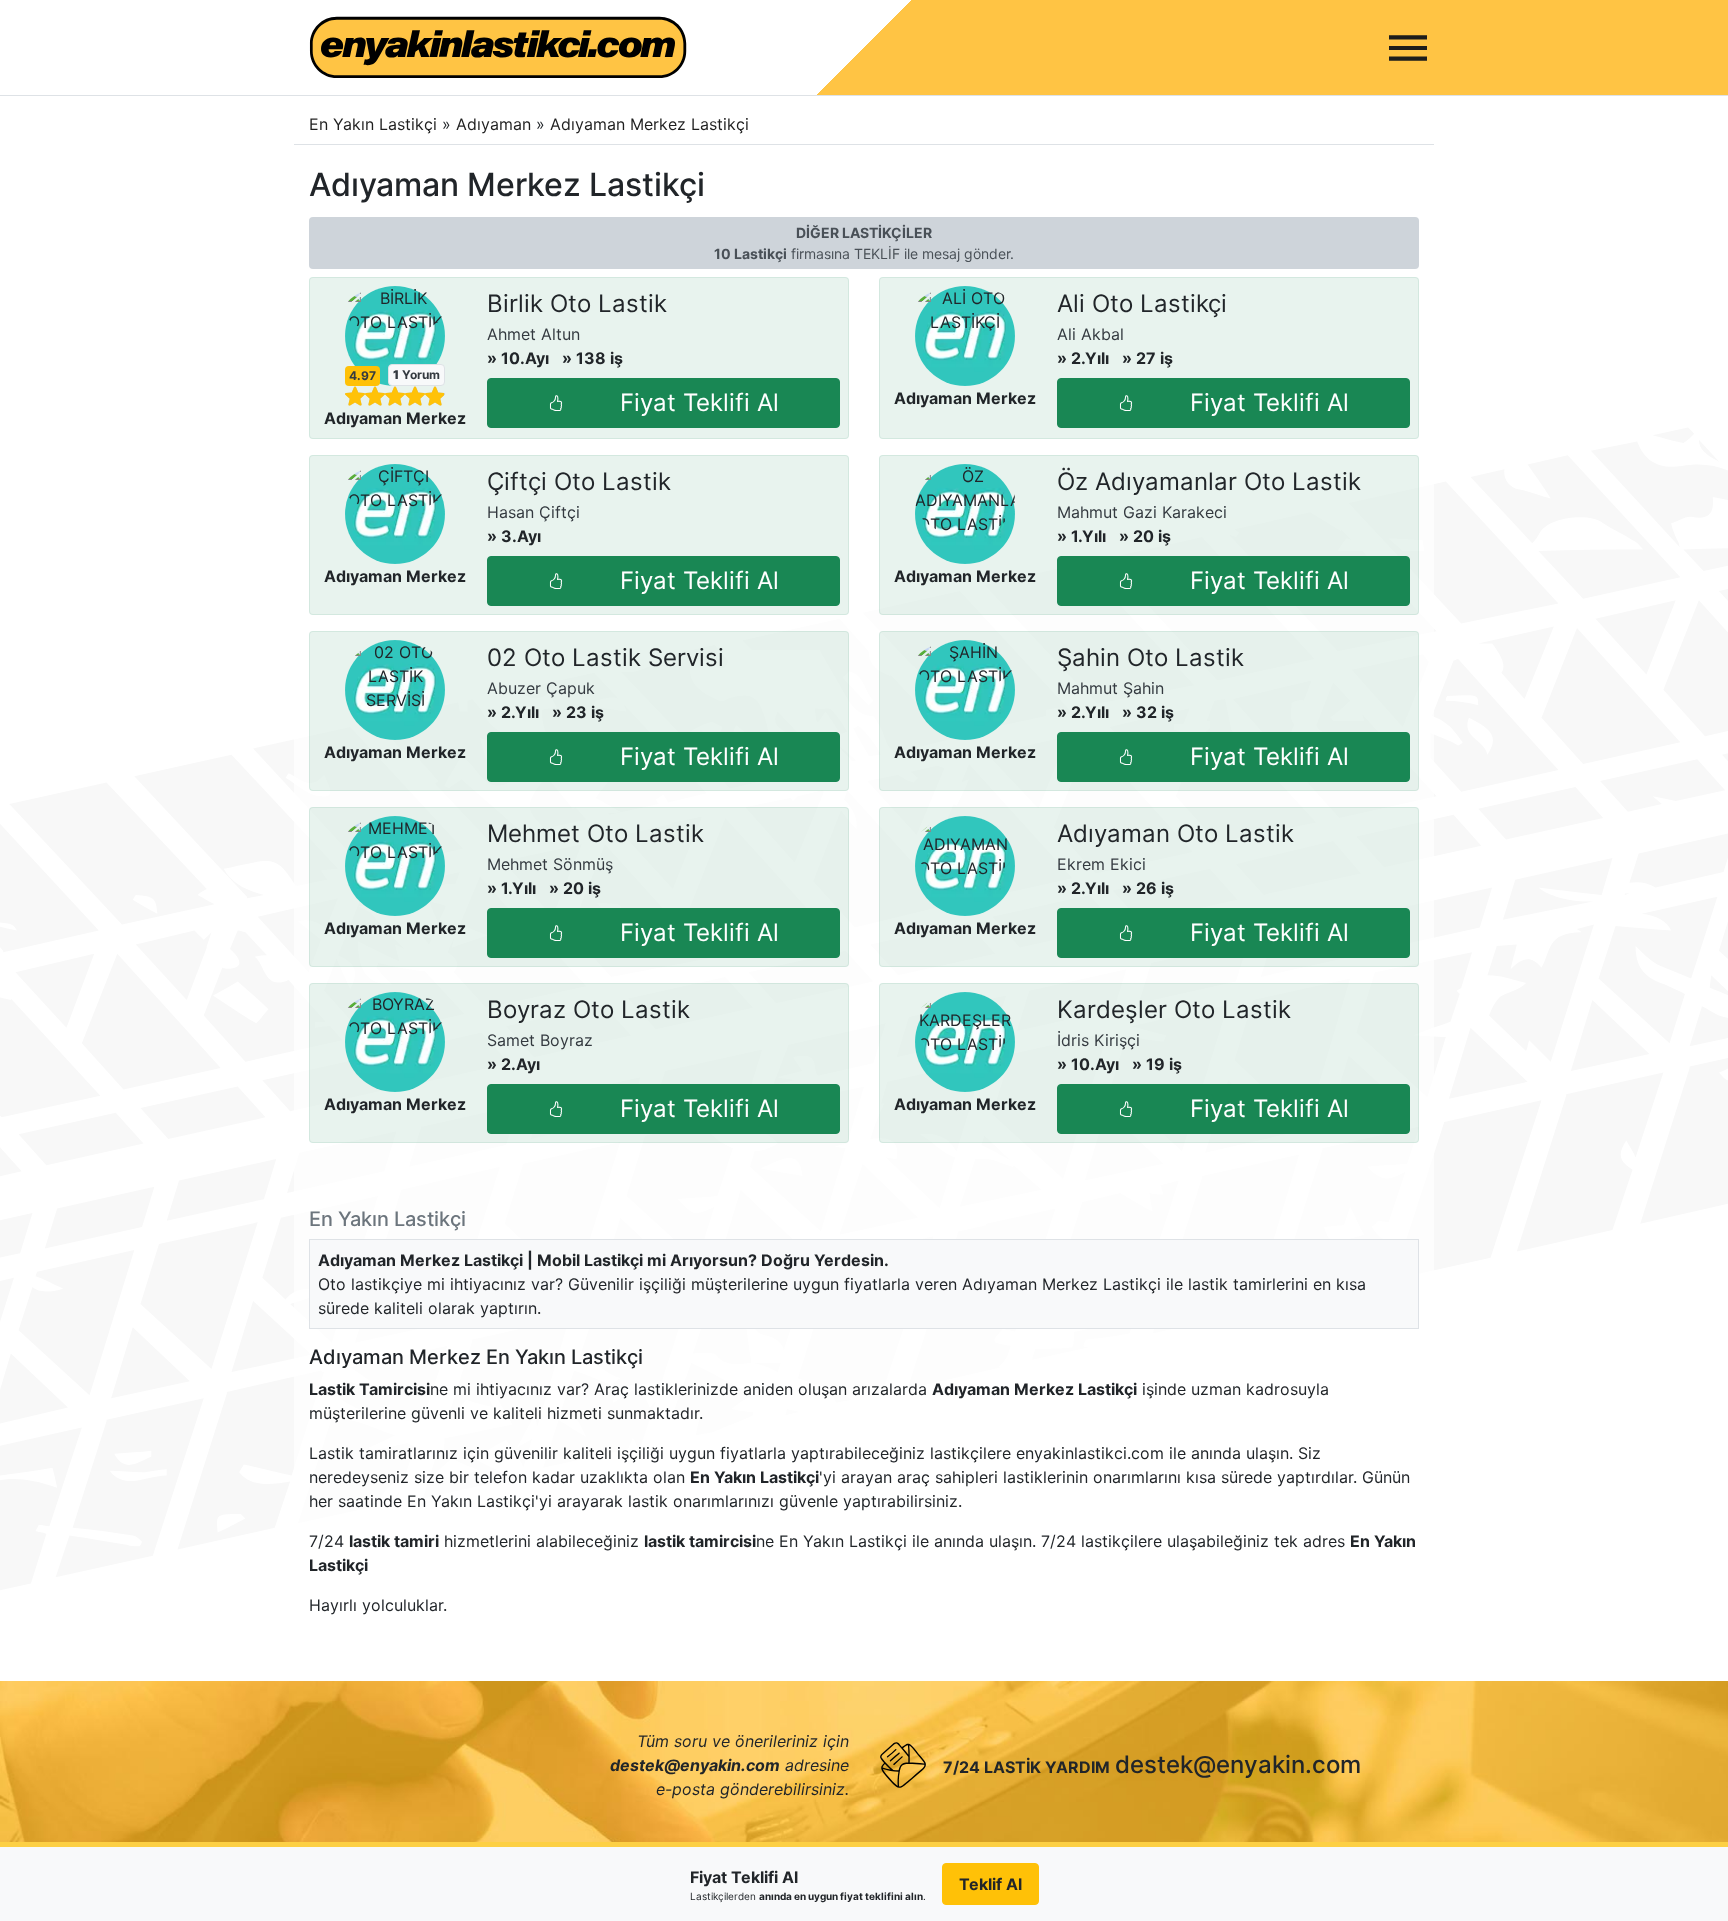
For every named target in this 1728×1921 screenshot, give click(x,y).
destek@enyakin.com (1238, 1764)
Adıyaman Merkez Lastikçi (649, 124)
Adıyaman (496, 124)
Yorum (416, 374)
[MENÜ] (1408, 48)
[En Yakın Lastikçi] (498, 47)
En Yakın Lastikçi (373, 124)
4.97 (362, 376)
